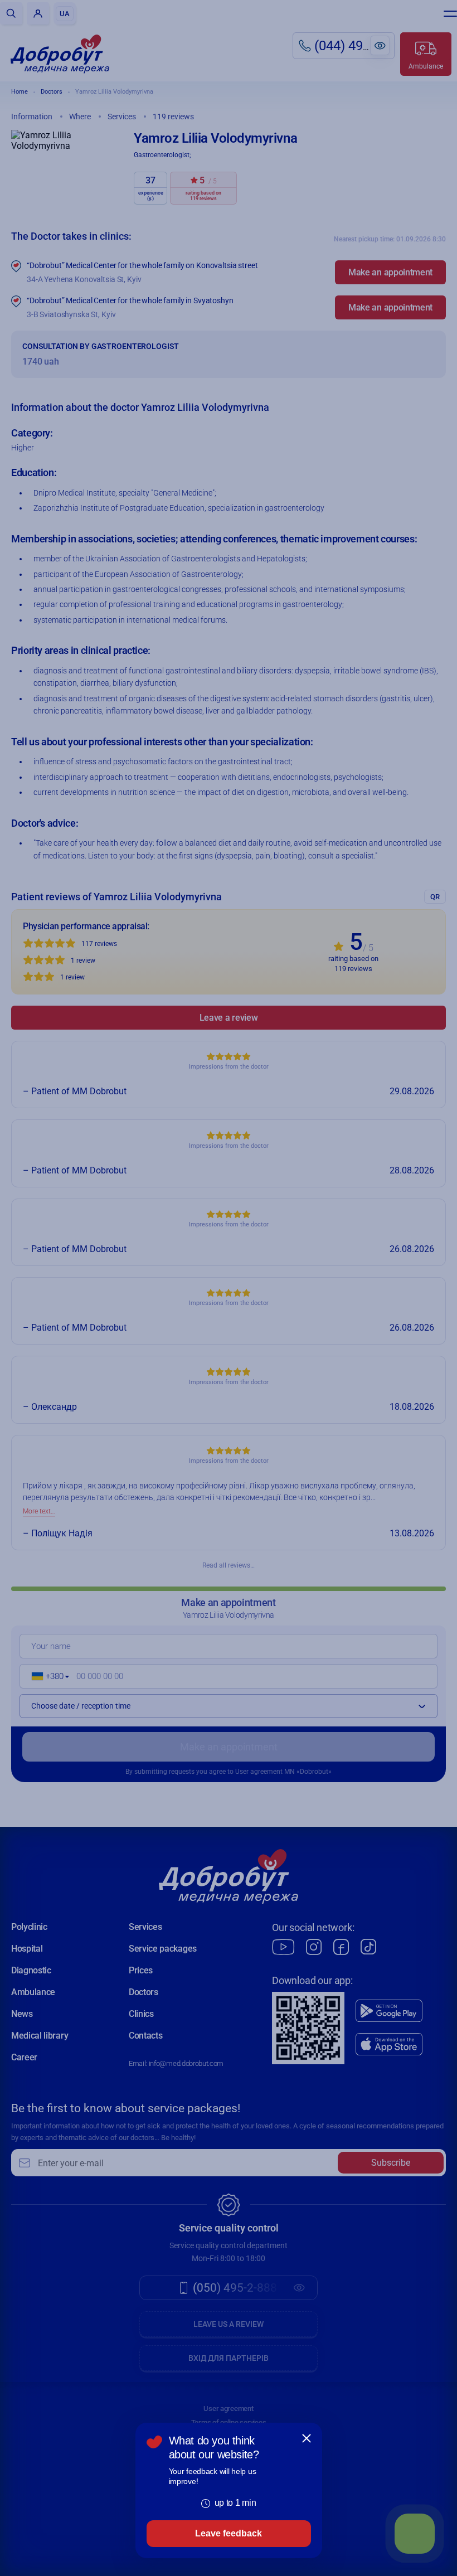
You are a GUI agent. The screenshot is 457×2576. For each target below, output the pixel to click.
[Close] (307, 2438)
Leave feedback (229, 2533)
